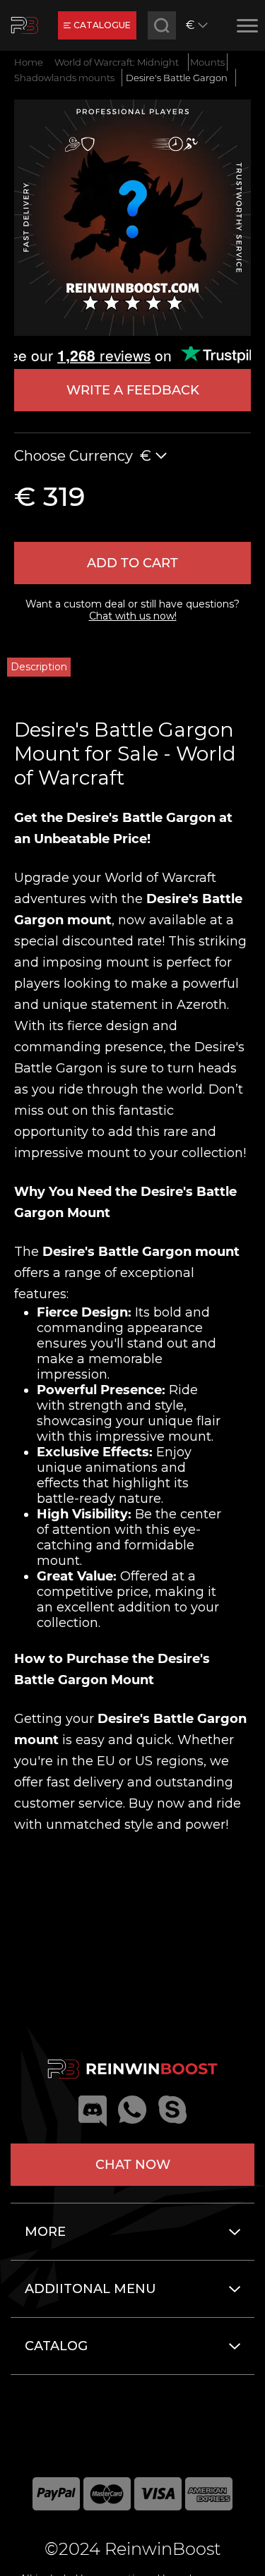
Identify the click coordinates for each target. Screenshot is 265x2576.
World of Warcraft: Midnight (117, 62)
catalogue (102, 25)
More (45, 2232)
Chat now (133, 2165)
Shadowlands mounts (64, 78)
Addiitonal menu (90, 2289)
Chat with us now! (133, 616)
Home (29, 62)
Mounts (207, 62)
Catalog (56, 2346)
